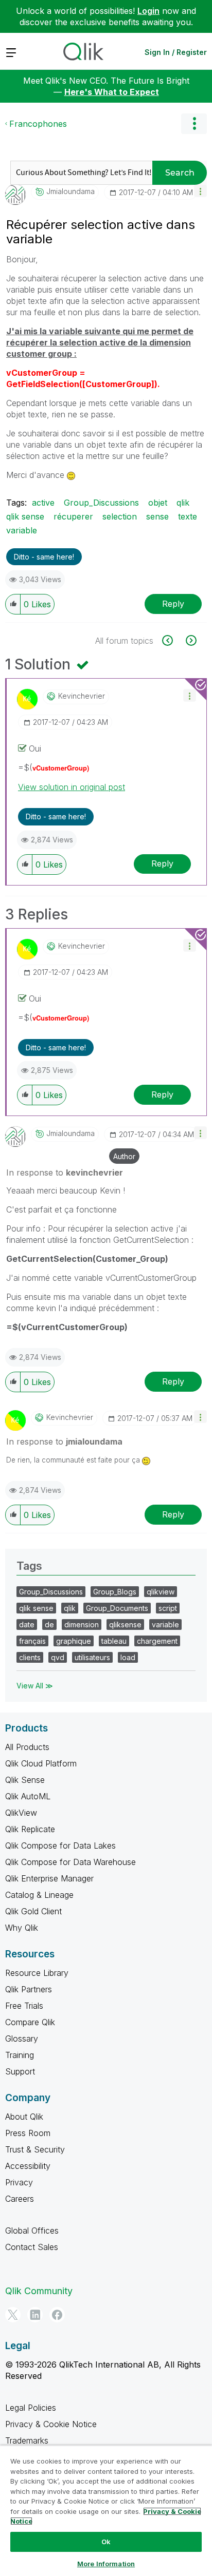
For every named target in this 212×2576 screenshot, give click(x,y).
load (128, 1657)
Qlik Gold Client (33, 1911)
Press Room (28, 2133)
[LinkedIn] (35, 2315)
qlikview (161, 1592)
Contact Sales (32, 2247)
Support (20, 2071)
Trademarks (27, 2440)
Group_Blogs (115, 1592)
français (32, 1641)
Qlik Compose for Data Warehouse (70, 1862)
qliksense (125, 1625)
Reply (173, 604)
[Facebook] (57, 2315)
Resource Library (37, 1973)
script (168, 1608)
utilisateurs (92, 1657)
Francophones (38, 124)
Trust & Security (35, 2149)
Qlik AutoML (28, 1796)
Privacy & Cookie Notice (51, 2424)
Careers (20, 2199)
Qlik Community (39, 2291)
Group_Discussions (101, 503)
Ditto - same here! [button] (44, 557)
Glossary (22, 2039)
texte (188, 516)
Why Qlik (22, 1928)
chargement (157, 1641)
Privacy (19, 2182)
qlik (183, 503)
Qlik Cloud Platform (41, 1763)
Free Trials (24, 2006)
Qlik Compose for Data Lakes (60, 1846)
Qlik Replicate (30, 1829)
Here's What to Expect (112, 92)
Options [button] (194, 124)
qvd (58, 1657)
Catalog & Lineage (39, 1895)
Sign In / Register (176, 52)
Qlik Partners (29, 1989)
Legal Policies (31, 2408)
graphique (74, 1641)
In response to (65, 1172)
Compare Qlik (30, 2022)
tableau (114, 1641)
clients (30, 1657)
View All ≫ (35, 1686)
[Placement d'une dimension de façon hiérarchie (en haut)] (190, 640)
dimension (82, 1625)
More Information (106, 2564)
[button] (200, 191)
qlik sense (25, 516)
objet (158, 503)
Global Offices (32, 2231)
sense (157, 516)
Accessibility (28, 2166)
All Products (27, 1747)
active (43, 503)
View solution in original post (72, 787)
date (27, 1625)
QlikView (21, 1813)
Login (148, 11)
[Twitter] (13, 2315)
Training (20, 2055)
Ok (106, 2542)
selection (120, 516)
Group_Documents (117, 1608)
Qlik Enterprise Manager (49, 1878)
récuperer (73, 516)
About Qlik (24, 2117)
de (49, 1625)
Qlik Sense (25, 1780)
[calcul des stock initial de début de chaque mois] (173, 640)
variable (22, 530)
